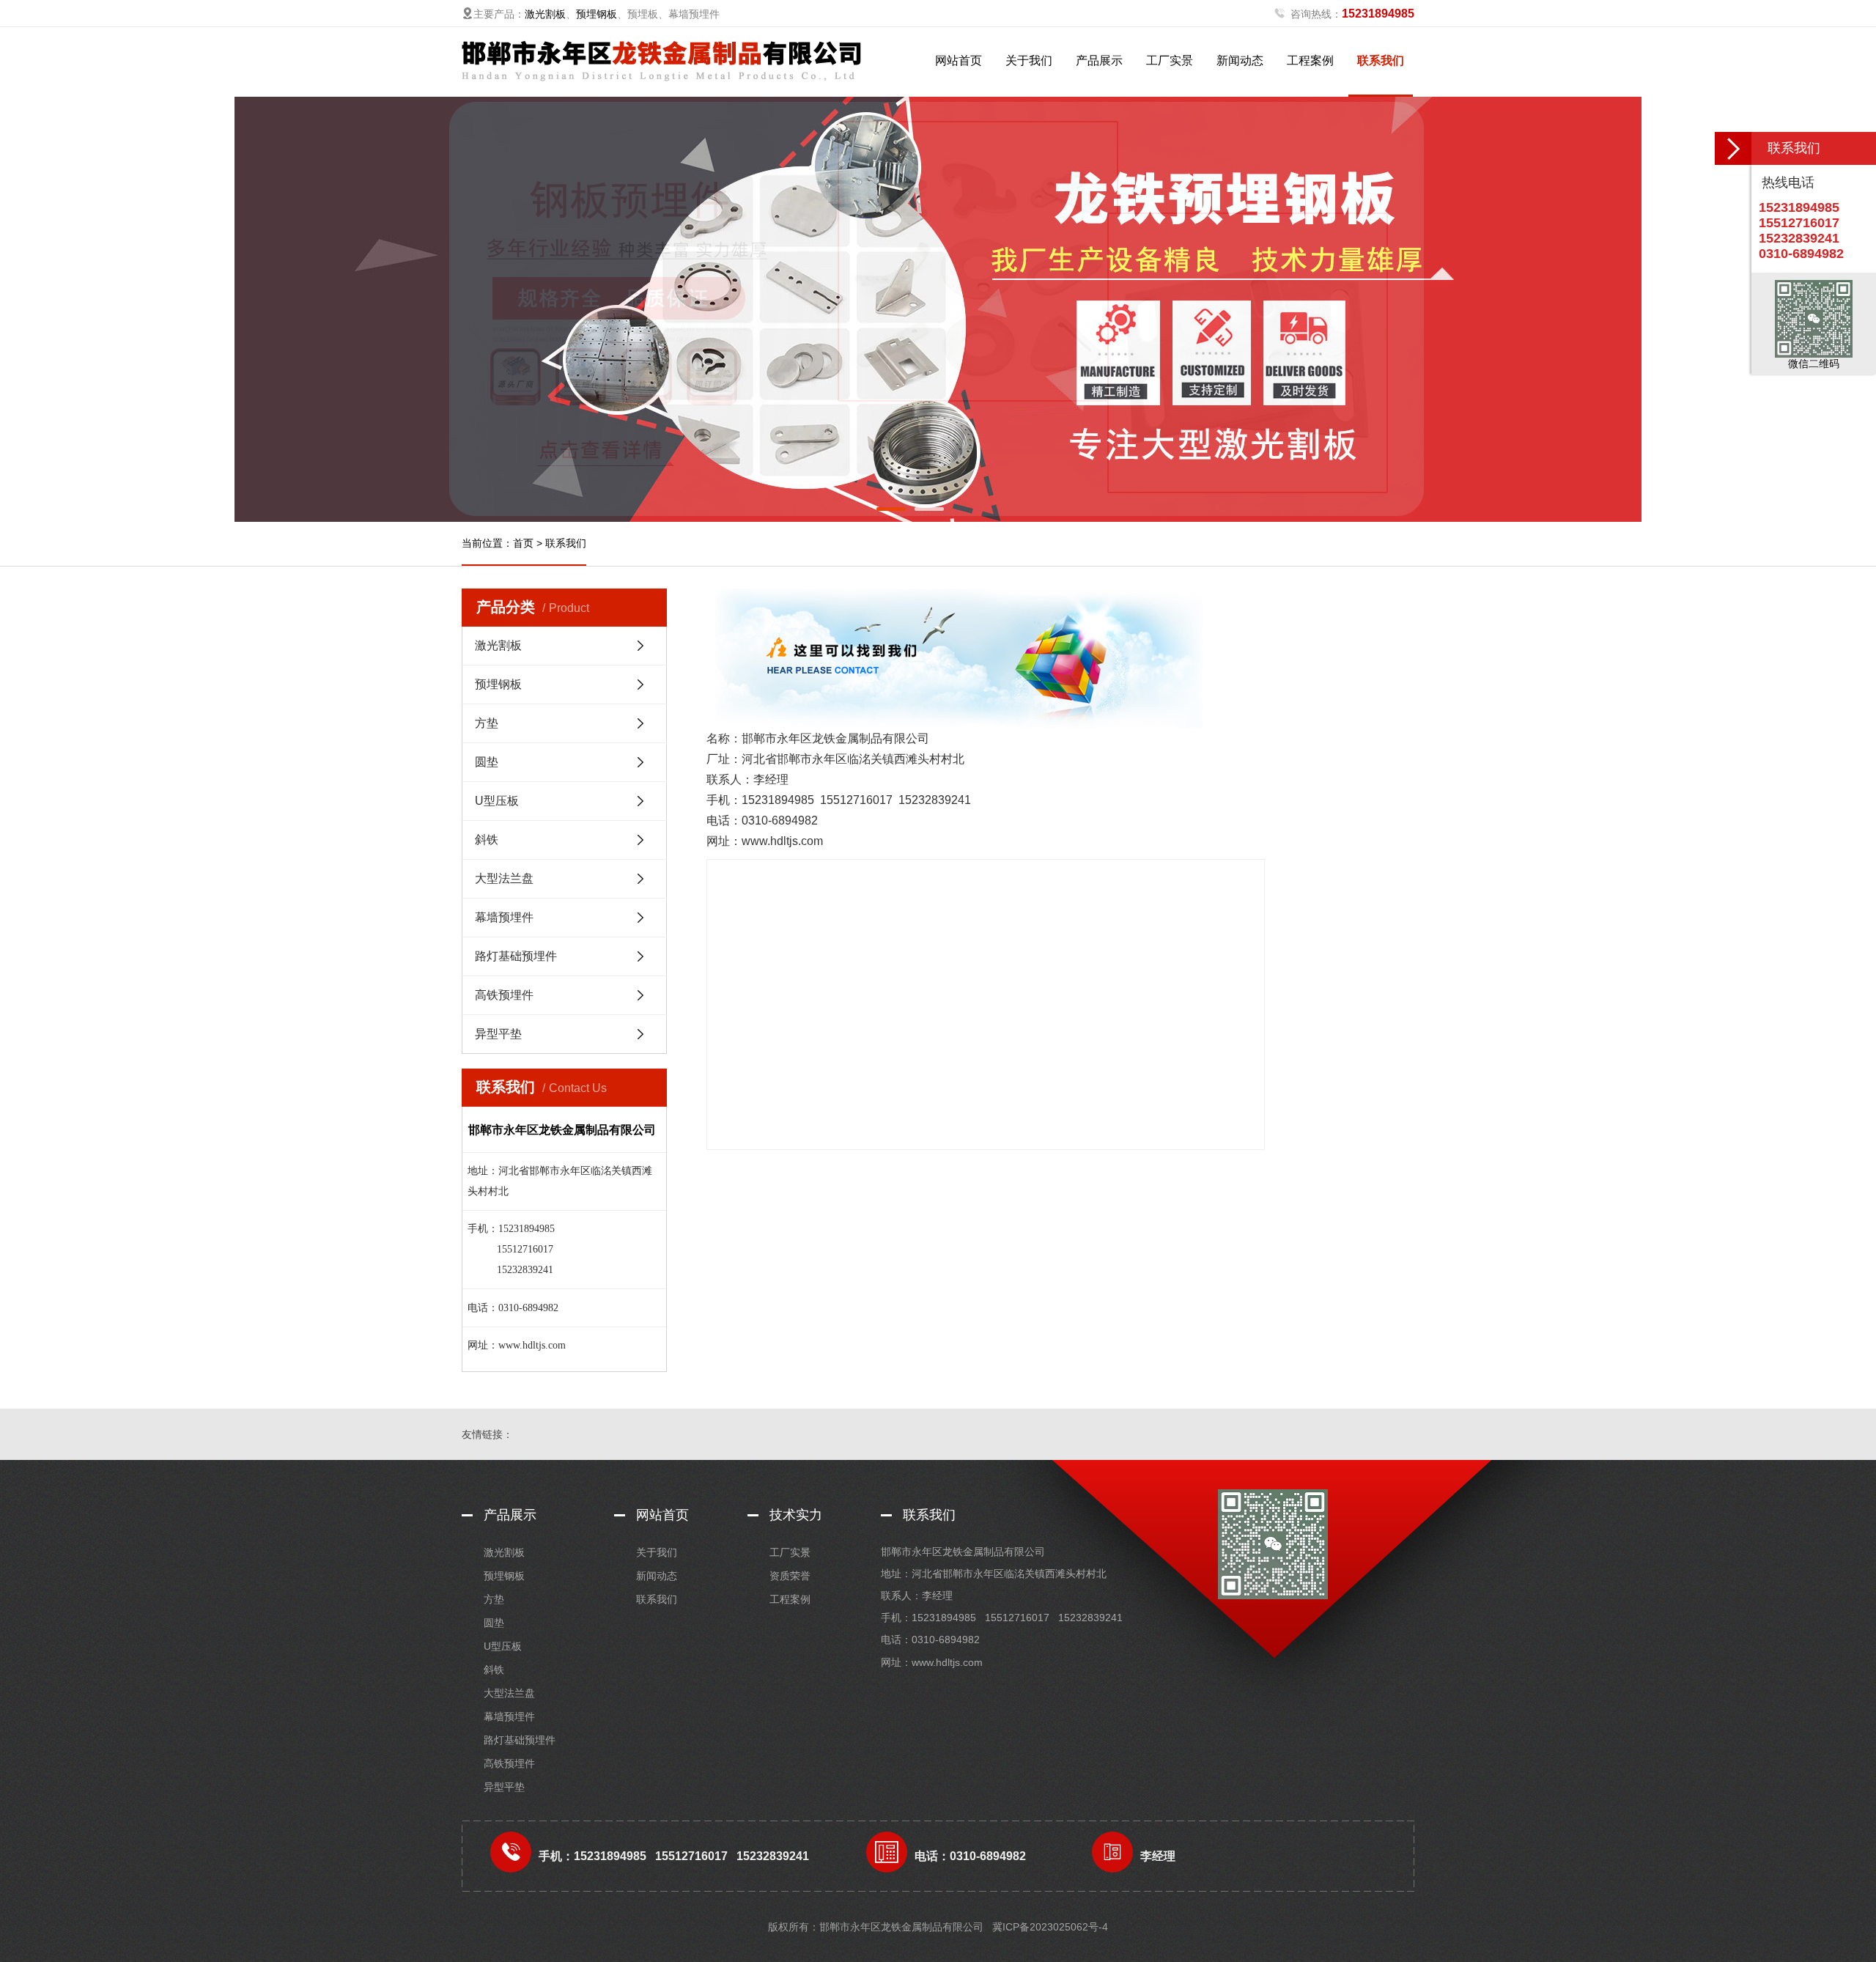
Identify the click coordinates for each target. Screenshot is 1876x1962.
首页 (523, 543)
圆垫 (487, 762)
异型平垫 (498, 1034)
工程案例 (1310, 60)
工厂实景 (1170, 60)
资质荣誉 (790, 1576)
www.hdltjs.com (947, 1662)
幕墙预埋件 (504, 917)
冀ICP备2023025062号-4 (1050, 1927)
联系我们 (1381, 60)
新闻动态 (1240, 60)
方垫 (487, 723)
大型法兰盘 (504, 878)
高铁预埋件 (504, 995)
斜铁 (487, 840)
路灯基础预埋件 (516, 956)
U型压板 (497, 801)
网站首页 (959, 60)
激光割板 (545, 14)
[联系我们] (1733, 148)
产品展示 (1099, 60)
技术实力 (796, 1515)
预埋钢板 (597, 14)
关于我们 (1029, 60)
